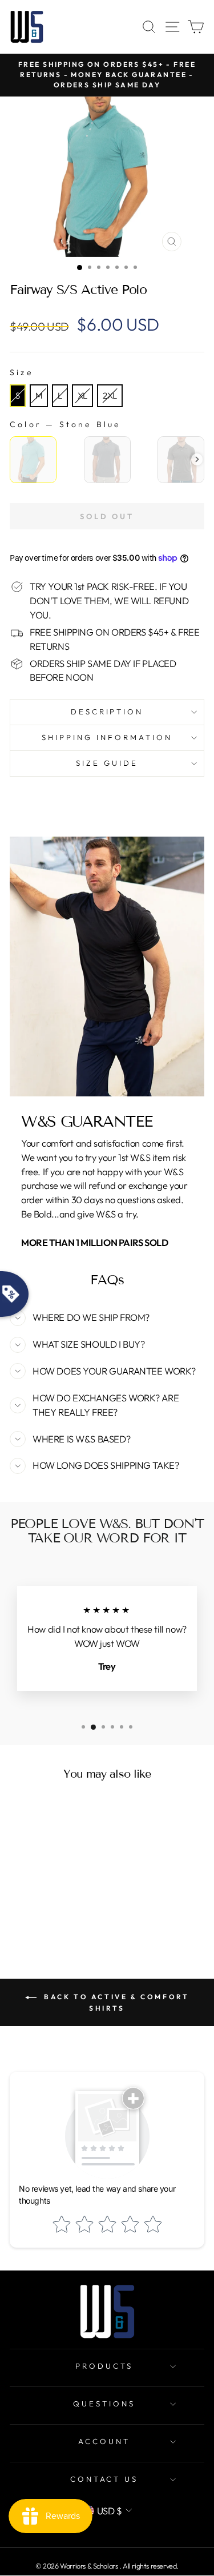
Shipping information (107, 737)
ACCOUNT (104, 2441)
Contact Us (104, 2479)
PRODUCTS (104, 2366)
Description (107, 712)
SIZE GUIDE (107, 763)
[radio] (18, 396)
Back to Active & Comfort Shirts (115, 2002)
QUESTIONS (104, 2404)
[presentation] (197, 459)
